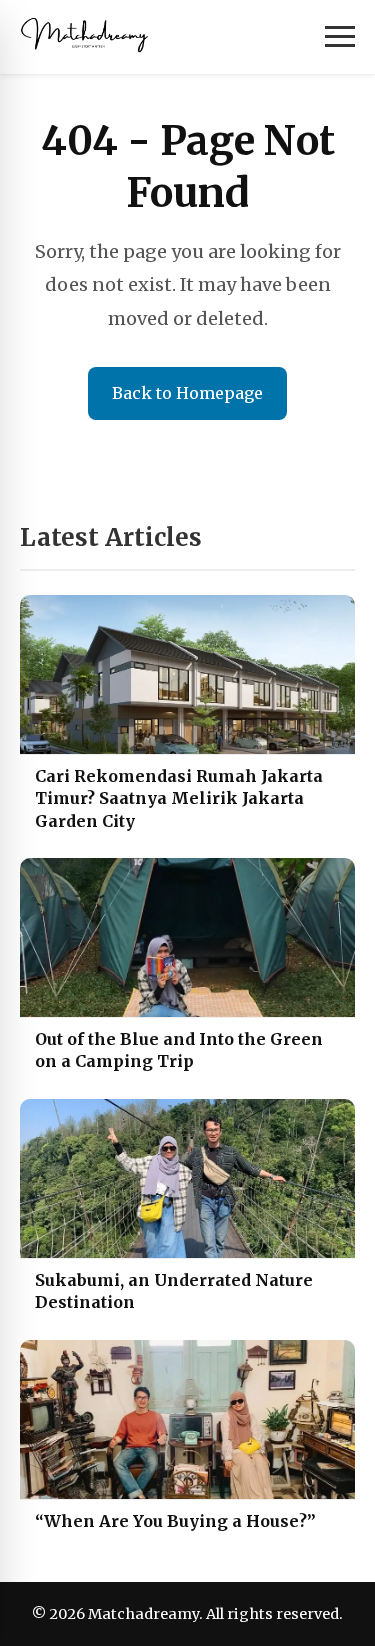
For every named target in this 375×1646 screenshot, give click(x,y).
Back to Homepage (187, 393)
